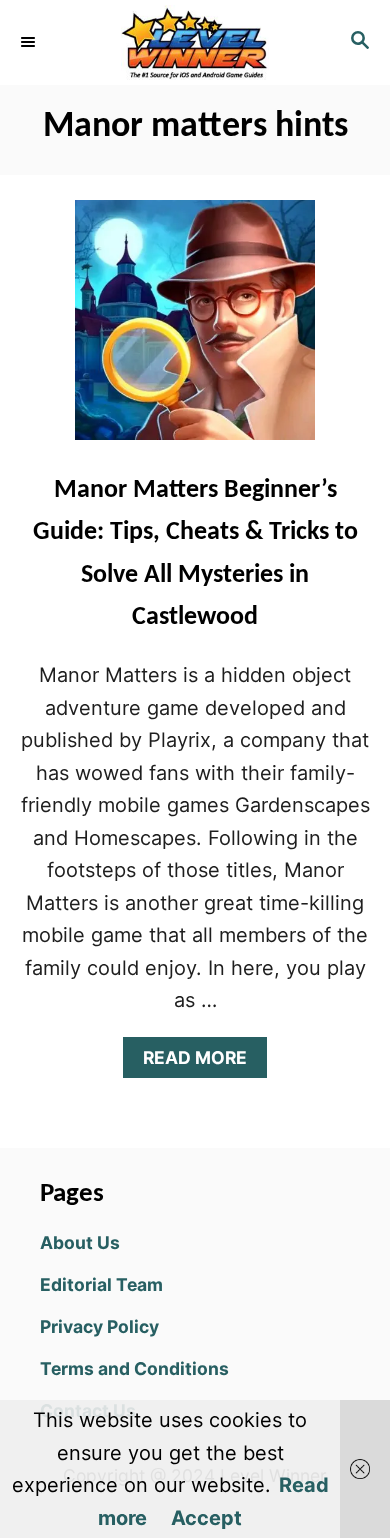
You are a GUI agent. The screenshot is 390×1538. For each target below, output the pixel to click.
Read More (203, 1062)
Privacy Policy (99, 1326)
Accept (206, 1518)
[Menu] (30, 42)
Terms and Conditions (134, 1368)
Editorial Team (101, 1284)
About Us (80, 1242)
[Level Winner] (195, 42)
